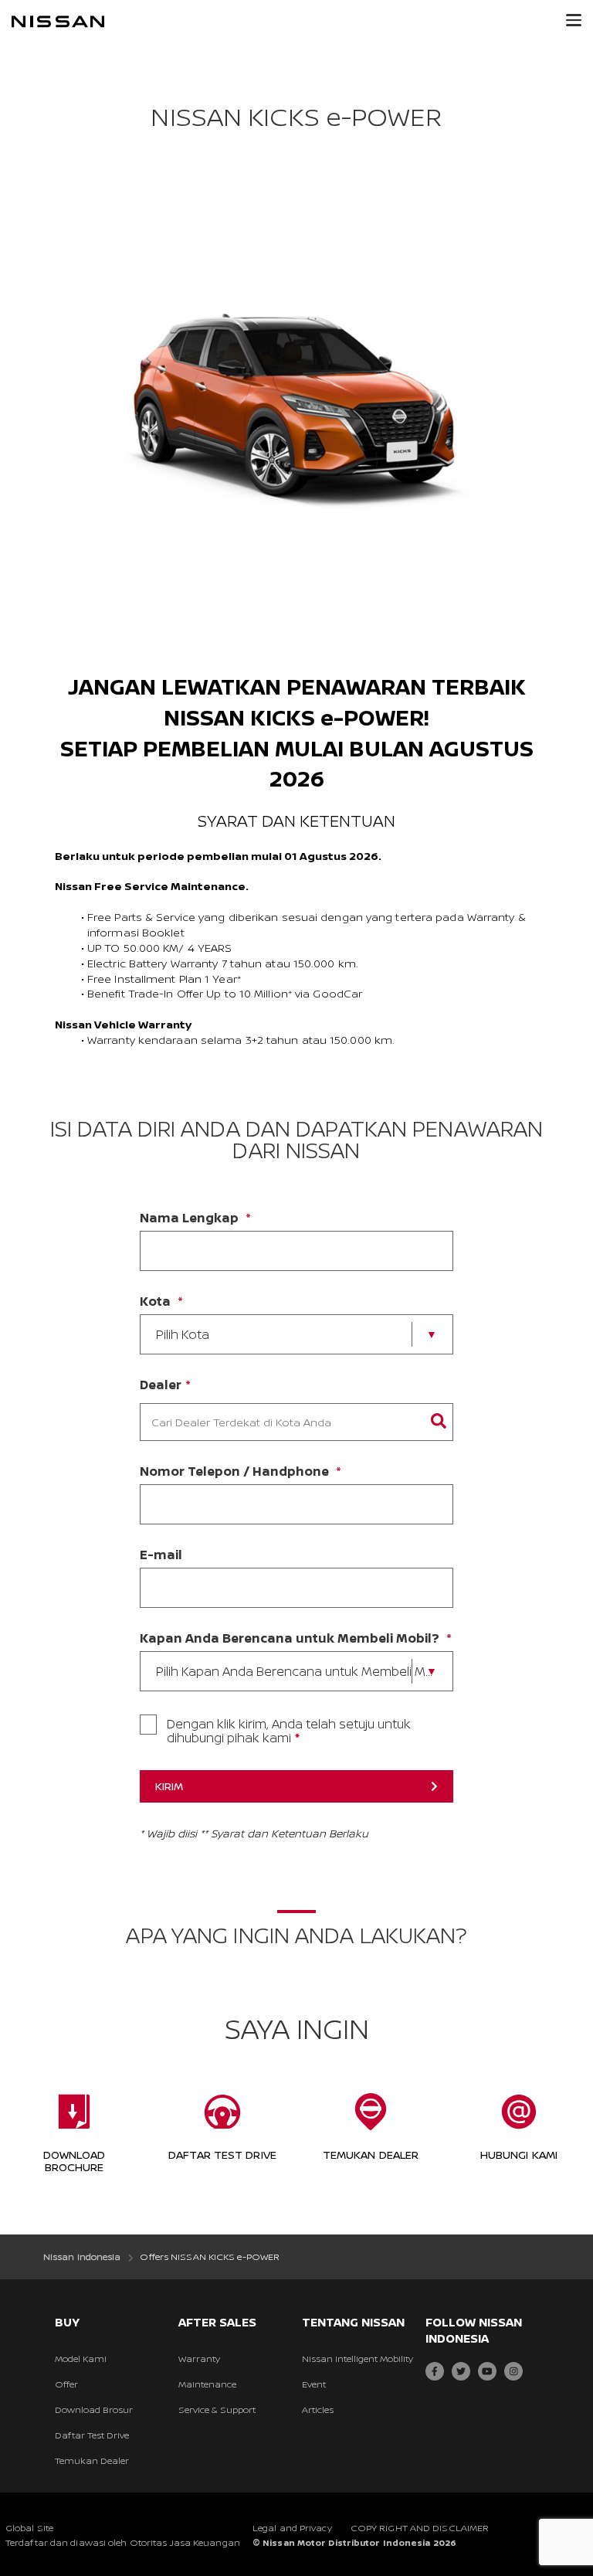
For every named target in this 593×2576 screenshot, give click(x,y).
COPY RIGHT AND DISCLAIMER (420, 2528)
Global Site (29, 2528)
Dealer (161, 1385)
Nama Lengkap (189, 1218)
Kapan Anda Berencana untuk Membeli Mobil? (290, 1638)
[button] (574, 20)
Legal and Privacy (292, 2528)
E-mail (161, 1555)
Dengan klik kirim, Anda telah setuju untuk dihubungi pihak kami (289, 1731)
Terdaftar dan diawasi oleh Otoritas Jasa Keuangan (123, 2542)
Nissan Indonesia (82, 2257)
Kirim (169, 1786)
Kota (155, 1301)
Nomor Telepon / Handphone (234, 1471)
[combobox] (281, 1422)
